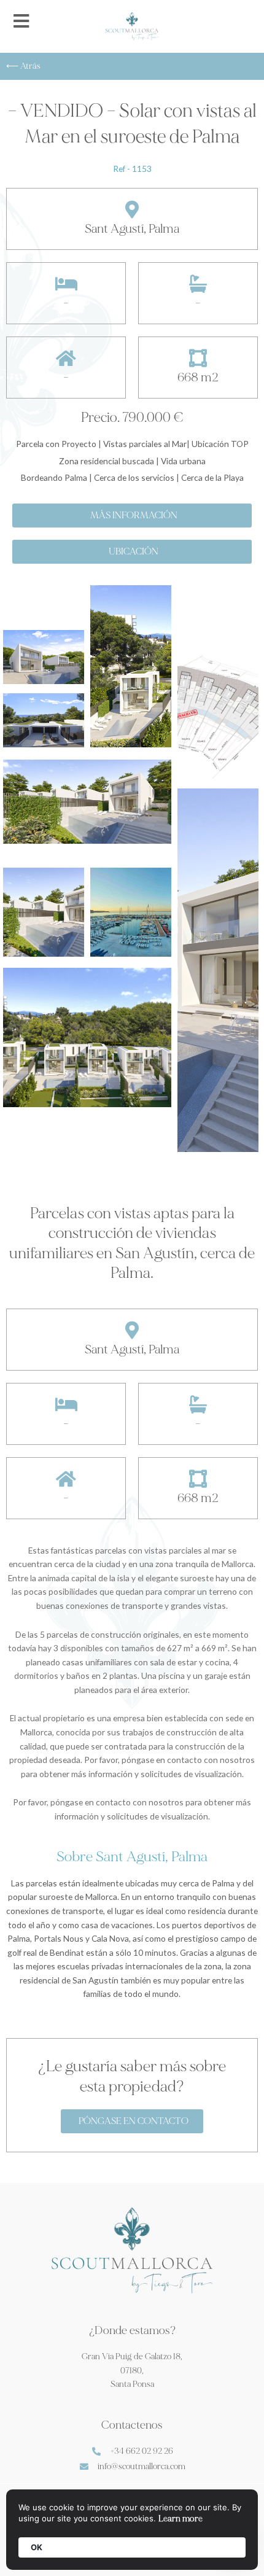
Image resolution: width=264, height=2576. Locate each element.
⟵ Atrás (23, 66)
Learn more (181, 2519)
